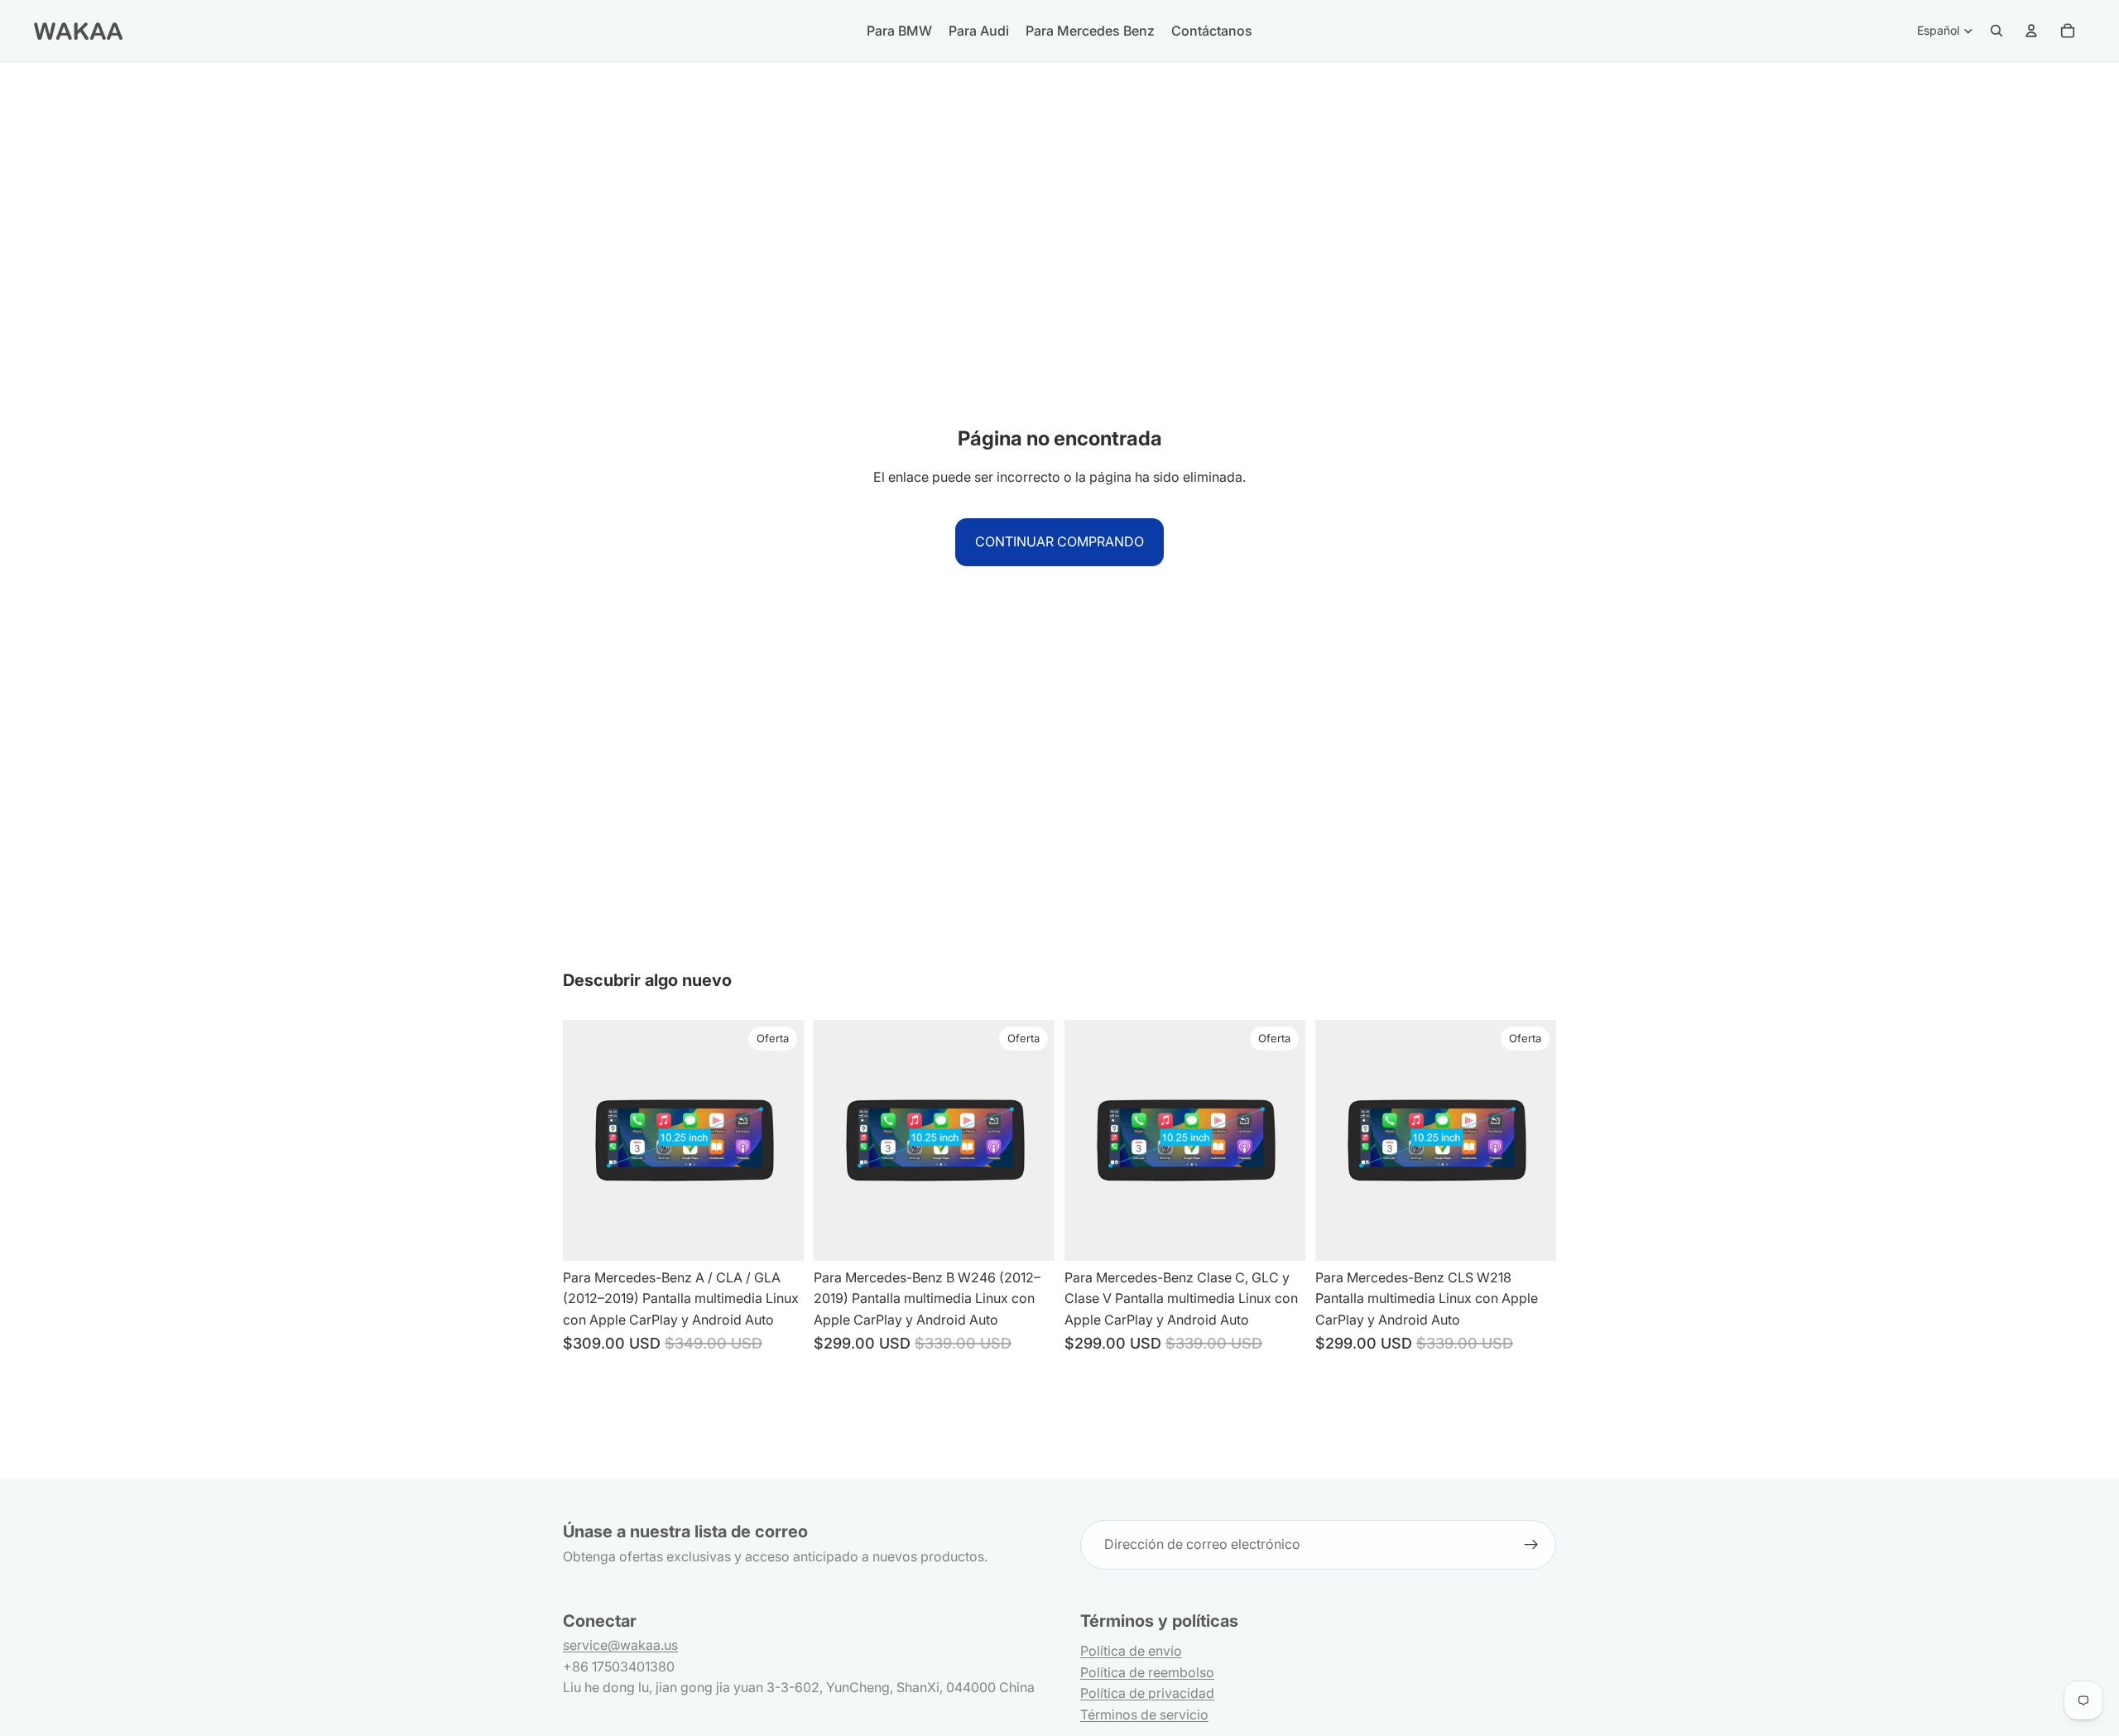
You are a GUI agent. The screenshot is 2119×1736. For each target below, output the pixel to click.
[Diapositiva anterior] (838, 1140)
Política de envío (1131, 1651)
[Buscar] (1996, 31)
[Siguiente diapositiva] (1030, 1140)
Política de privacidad (1147, 1693)
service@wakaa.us (620, 1645)
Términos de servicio (1144, 1714)
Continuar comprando (1059, 541)
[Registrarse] (1531, 1545)
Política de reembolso (1147, 1672)
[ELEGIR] (778, 1235)
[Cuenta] (2031, 31)
